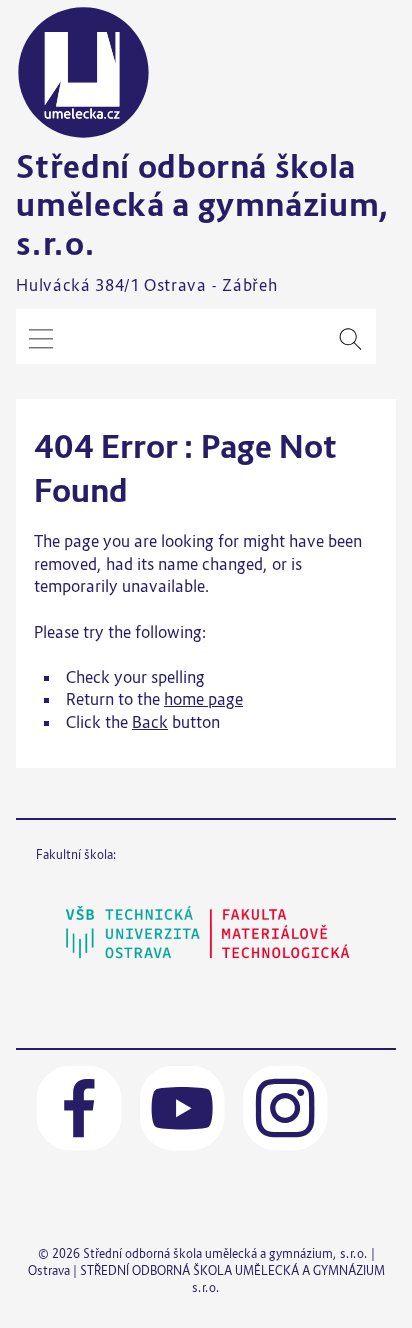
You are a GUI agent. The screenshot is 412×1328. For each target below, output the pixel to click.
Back (150, 722)
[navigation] (41, 339)
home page (203, 699)
